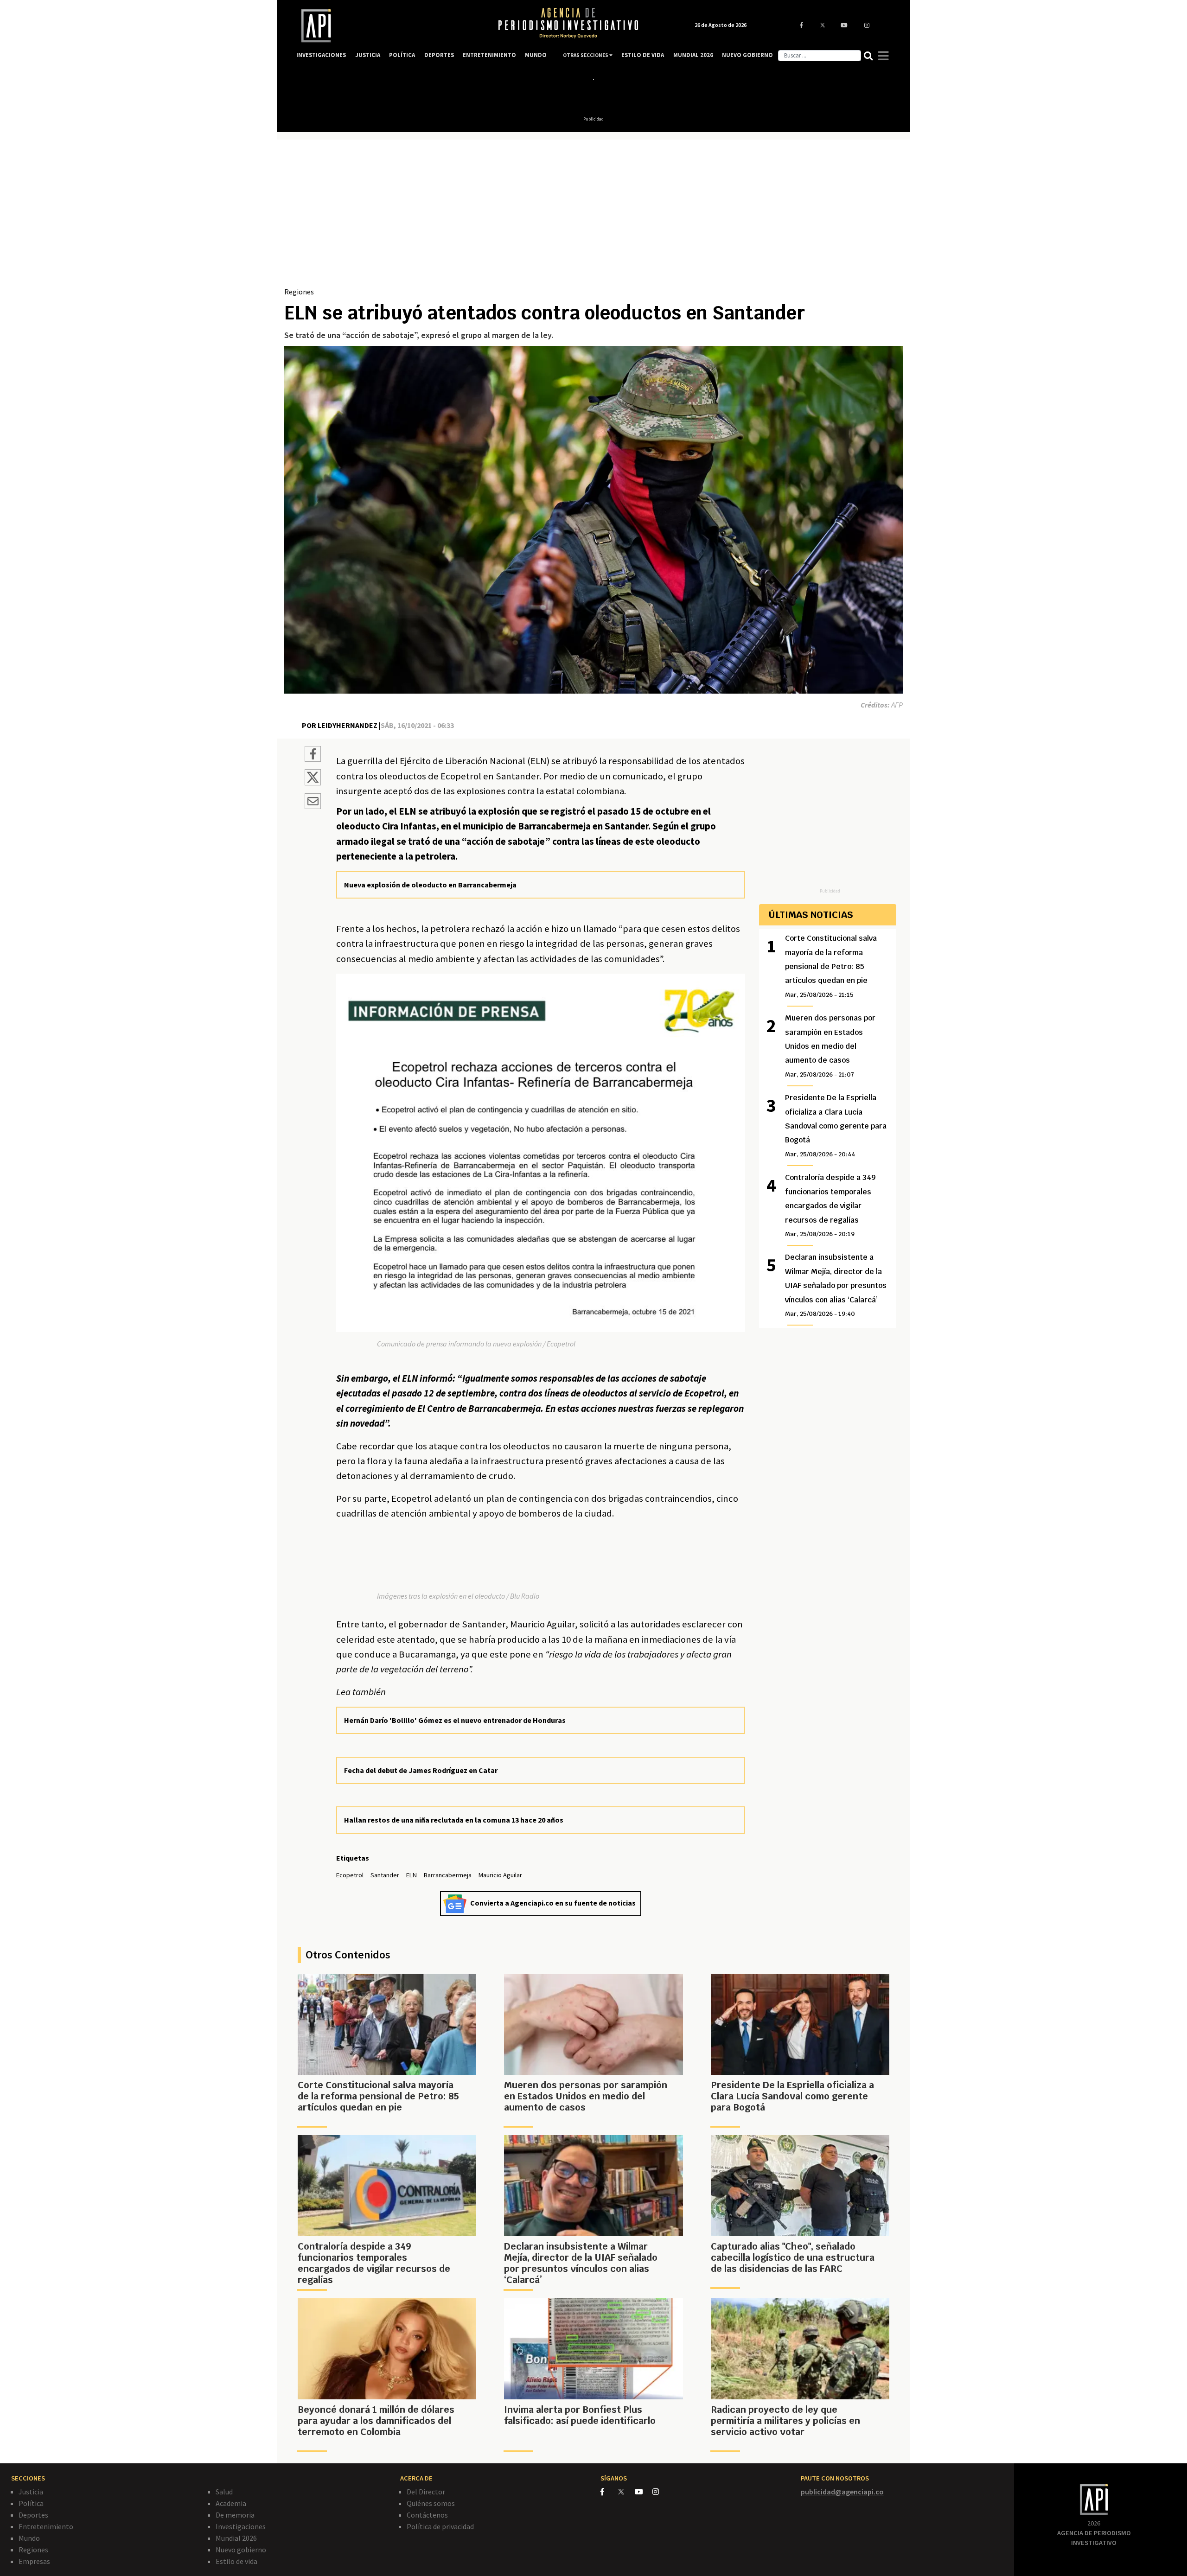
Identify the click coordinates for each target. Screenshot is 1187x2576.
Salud (224, 2492)
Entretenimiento (46, 2526)
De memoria (235, 2515)
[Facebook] (609, 2492)
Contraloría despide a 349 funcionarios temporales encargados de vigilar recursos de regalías (830, 1205)
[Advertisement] (593, 217)
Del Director (426, 2492)
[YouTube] (644, 2492)
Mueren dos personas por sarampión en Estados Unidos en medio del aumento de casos (830, 1046)
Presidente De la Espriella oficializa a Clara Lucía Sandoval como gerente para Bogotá (836, 1125)
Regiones (299, 292)
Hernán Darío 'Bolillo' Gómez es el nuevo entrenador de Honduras (455, 1720)
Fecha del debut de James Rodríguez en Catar (421, 1770)
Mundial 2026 (236, 2538)
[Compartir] (313, 755)
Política (31, 2503)
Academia (231, 2503)
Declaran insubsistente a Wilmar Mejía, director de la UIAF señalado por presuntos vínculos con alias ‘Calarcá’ (836, 1285)
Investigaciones (241, 2526)
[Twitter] (626, 2491)
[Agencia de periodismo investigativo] (388, 26)
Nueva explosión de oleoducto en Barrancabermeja (430, 885)
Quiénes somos (431, 2503)
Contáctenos (427, 2515)
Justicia (31, 2492)
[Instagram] (661, 2492)
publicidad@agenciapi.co (842, 2492)
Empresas (34, 2561)
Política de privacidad (440, 2526)
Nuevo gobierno (241, 2550)
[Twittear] (313, 783)
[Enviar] (313, 803)
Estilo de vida (236, 2561)
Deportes (33, 2515)
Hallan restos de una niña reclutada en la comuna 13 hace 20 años (454, 1820)
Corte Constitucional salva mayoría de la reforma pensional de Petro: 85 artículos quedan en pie (831, 966)
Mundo (29, 2538)
